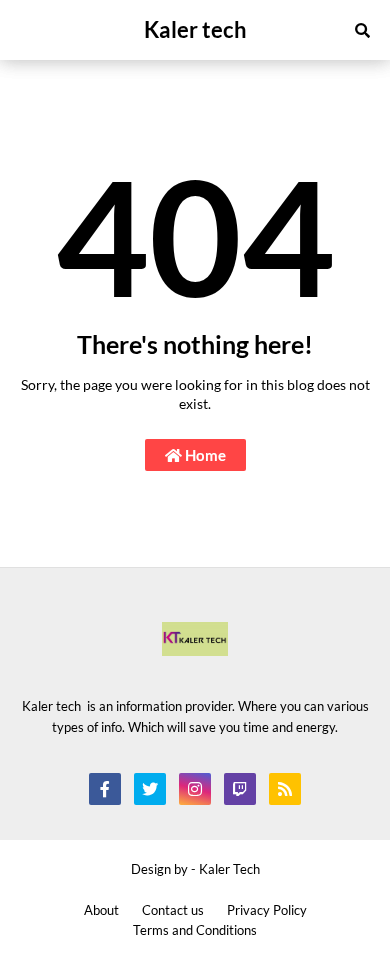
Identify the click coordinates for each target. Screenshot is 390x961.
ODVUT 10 (34, 577)
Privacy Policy (267, 910)
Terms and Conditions (195, 930)
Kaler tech (195, 29)
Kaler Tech (229, 869)
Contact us (173, 910)
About (101, 910)
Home (204, 455)
